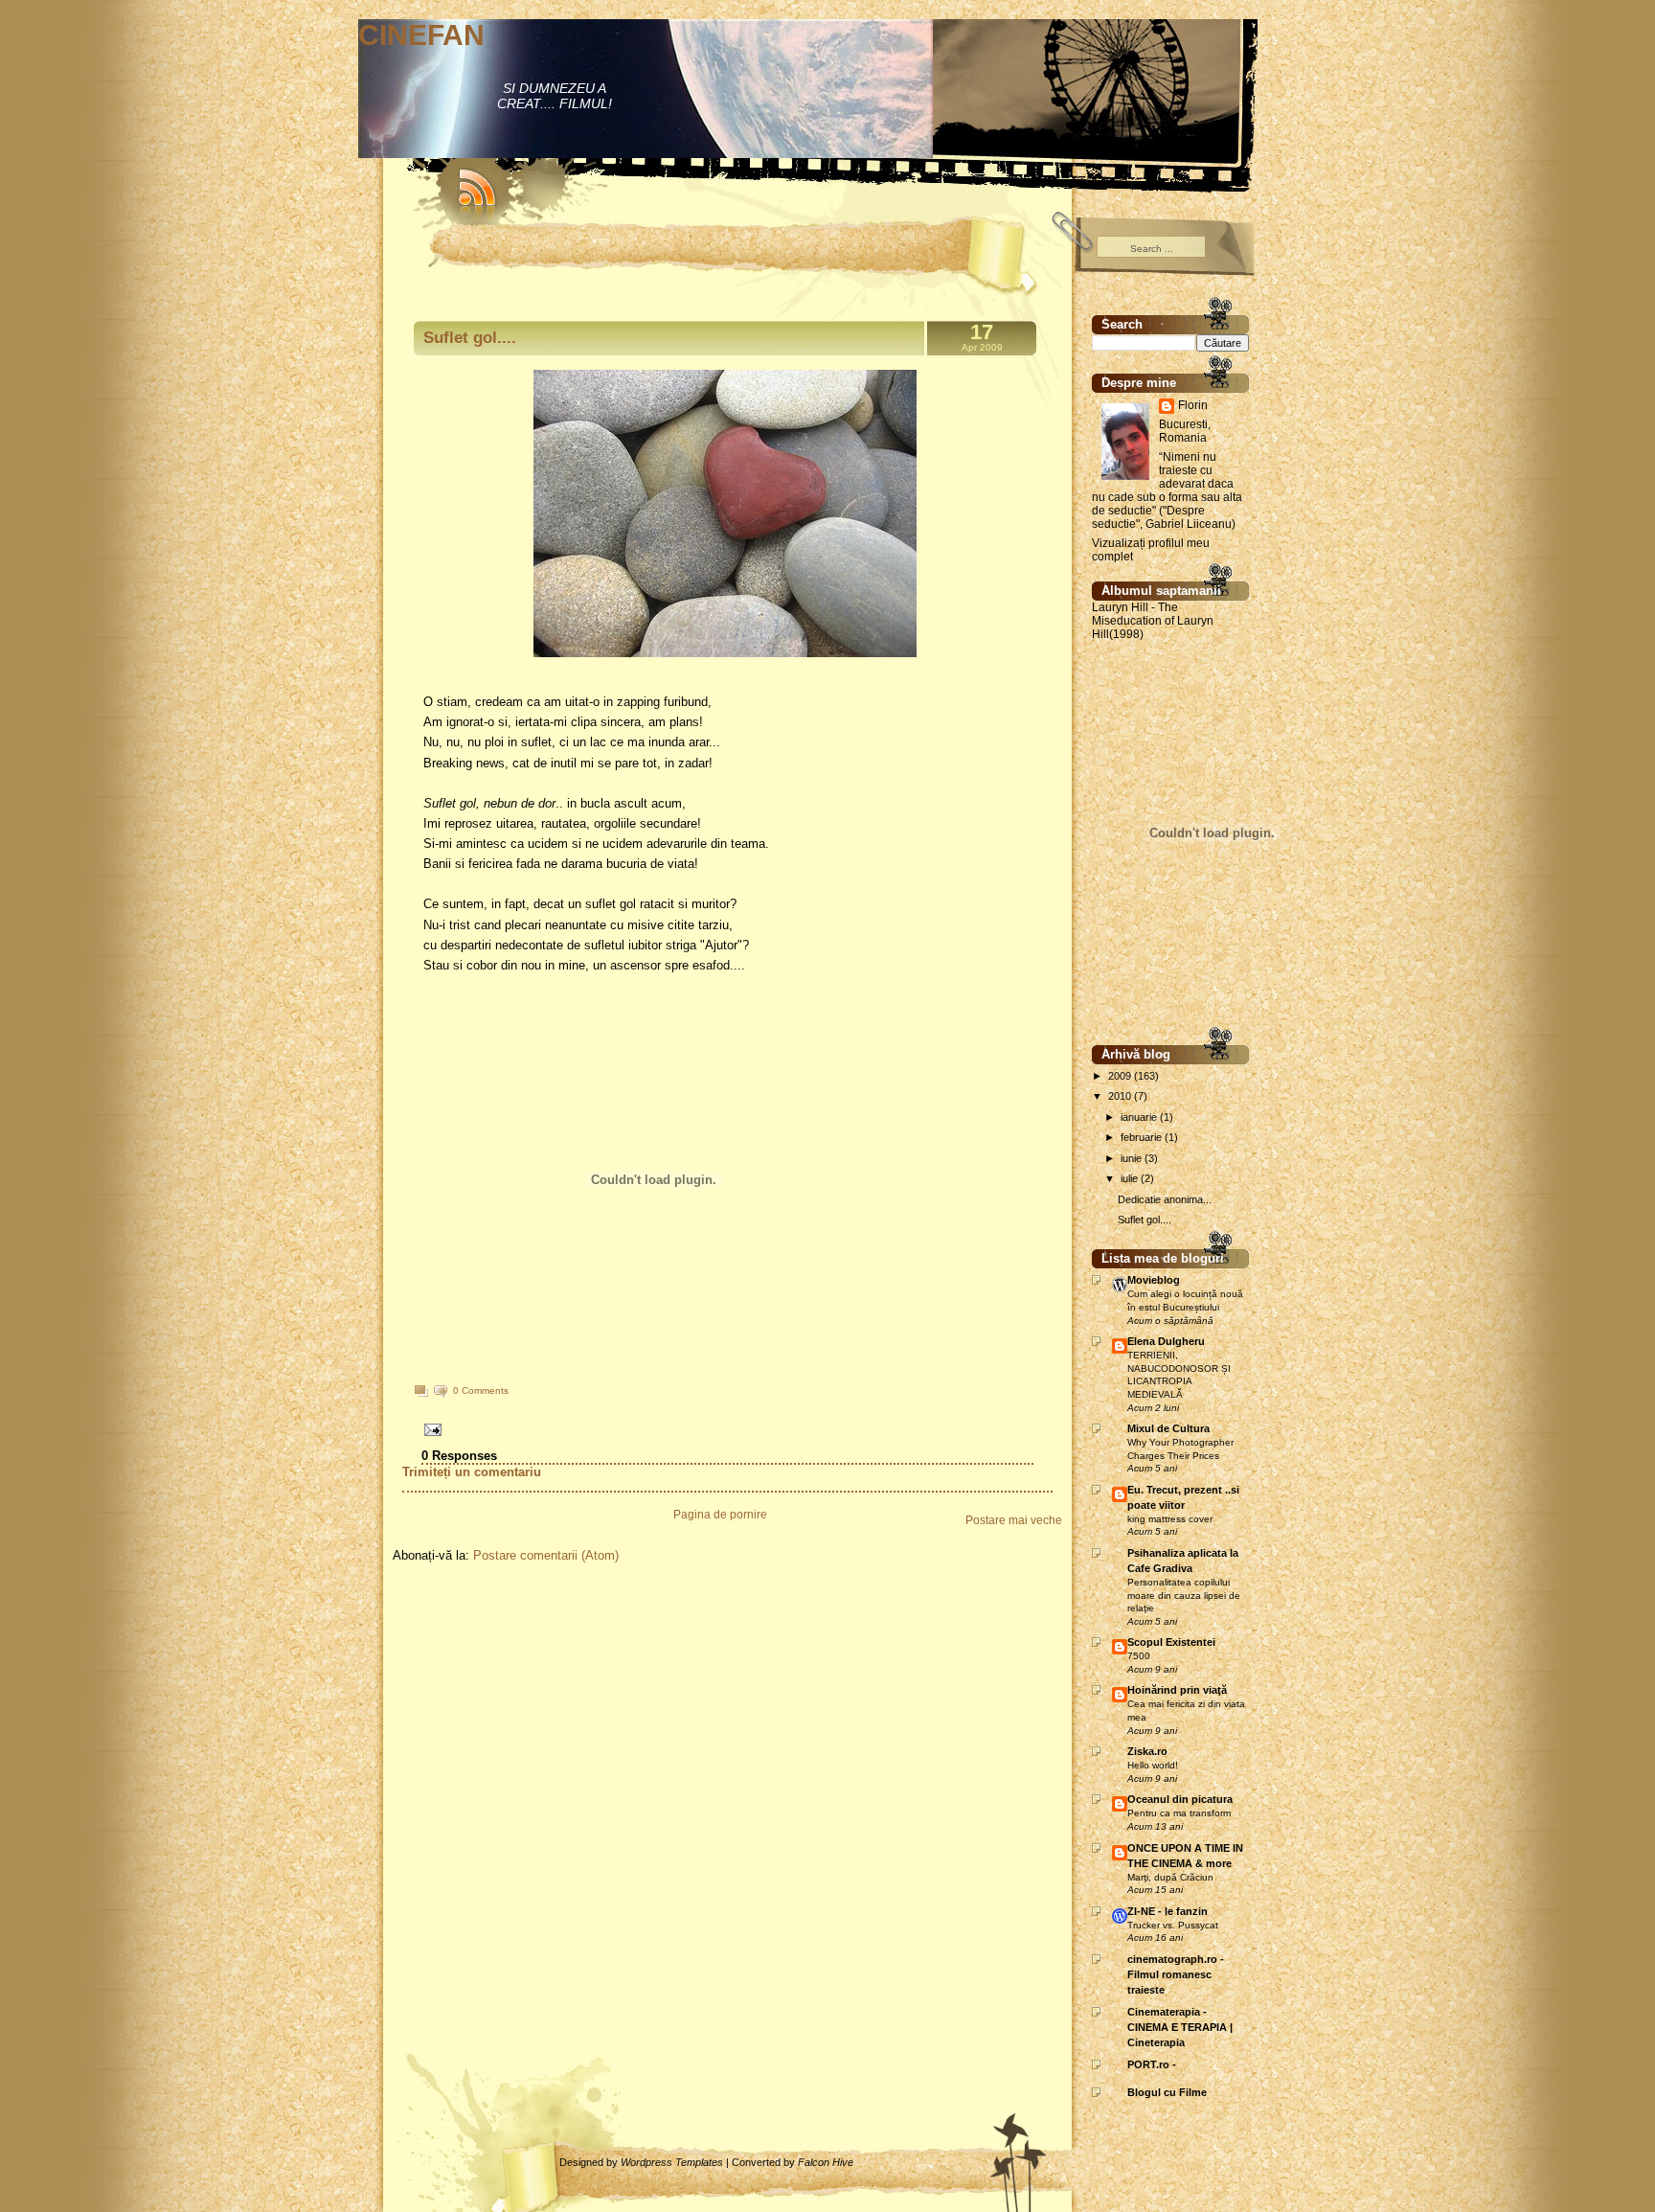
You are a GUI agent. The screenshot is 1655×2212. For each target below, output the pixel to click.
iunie (1133, 1158)
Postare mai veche (1014, 1520)
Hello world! (1153, 1765)
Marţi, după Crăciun (1170, 1877)
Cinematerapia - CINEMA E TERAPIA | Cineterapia (1180, 2027)
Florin (1193, 405)
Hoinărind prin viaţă (1177, 1690)
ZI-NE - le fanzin (1168, 1911)
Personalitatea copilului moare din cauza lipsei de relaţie (1184, 1595)
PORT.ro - (1152, 2064)
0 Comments (481, 1391)
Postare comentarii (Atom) (546, 1555)
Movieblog (1154, 1280)
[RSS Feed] (468, 182)
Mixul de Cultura (1168, 1428)
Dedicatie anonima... (1165, 1199)
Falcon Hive (826, 2162)
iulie (1131, 1178)
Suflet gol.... (470, 338)
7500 (1139, 1656)
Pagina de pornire (720, 1515)
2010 (1121, 1096)
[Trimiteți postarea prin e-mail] (430, 1429)
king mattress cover (1170, 1519)
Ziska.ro (1147, 1751)
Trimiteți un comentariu (472, 1472)
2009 (1121, 1076)
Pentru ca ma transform (1179, 1813)
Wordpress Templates (672, 2162)
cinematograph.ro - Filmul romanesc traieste (1176, 1974)
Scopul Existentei (1171, 1642)
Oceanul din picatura (1180, 1799)
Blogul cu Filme (1167, 2092)
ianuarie (1140, 1117)
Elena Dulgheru (1166, 1341)
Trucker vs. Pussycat (1173, 1925)
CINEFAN (421, 35)
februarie (1143, 1137)
